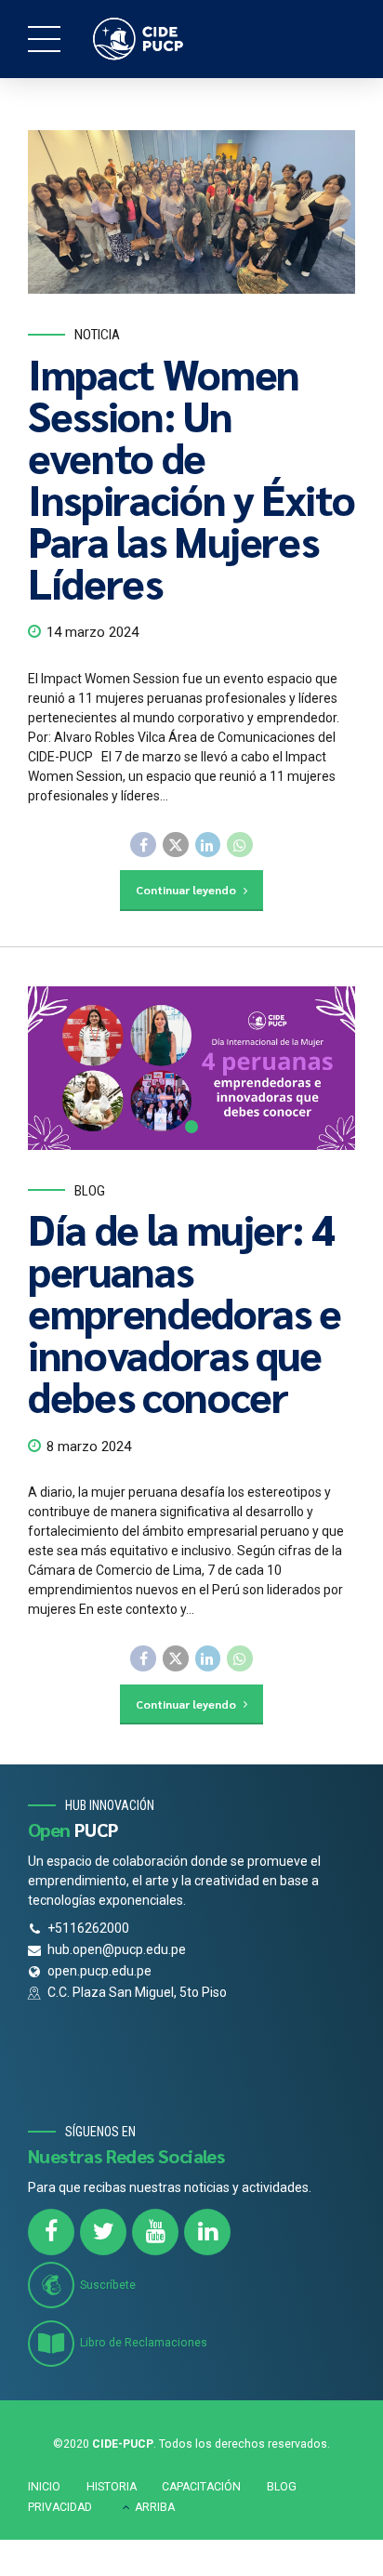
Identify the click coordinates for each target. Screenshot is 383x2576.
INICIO (44, 2487)
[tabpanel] (191, 1068)
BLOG (282, 2487)
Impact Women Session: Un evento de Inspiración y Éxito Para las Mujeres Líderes (191, 477)
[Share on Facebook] (143, 845)
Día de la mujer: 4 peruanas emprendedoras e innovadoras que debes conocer (185, 1312)
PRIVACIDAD (60, 2507)
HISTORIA (112, 2487)
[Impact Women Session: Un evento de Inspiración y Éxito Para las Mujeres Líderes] (191, 212)
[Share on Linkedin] (208, 845)
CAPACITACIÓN (201, 2487)
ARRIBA (155, 2507)
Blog (90, 1191)
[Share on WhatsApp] (240, 845)
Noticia (97, 335)
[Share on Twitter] (176, 845)
